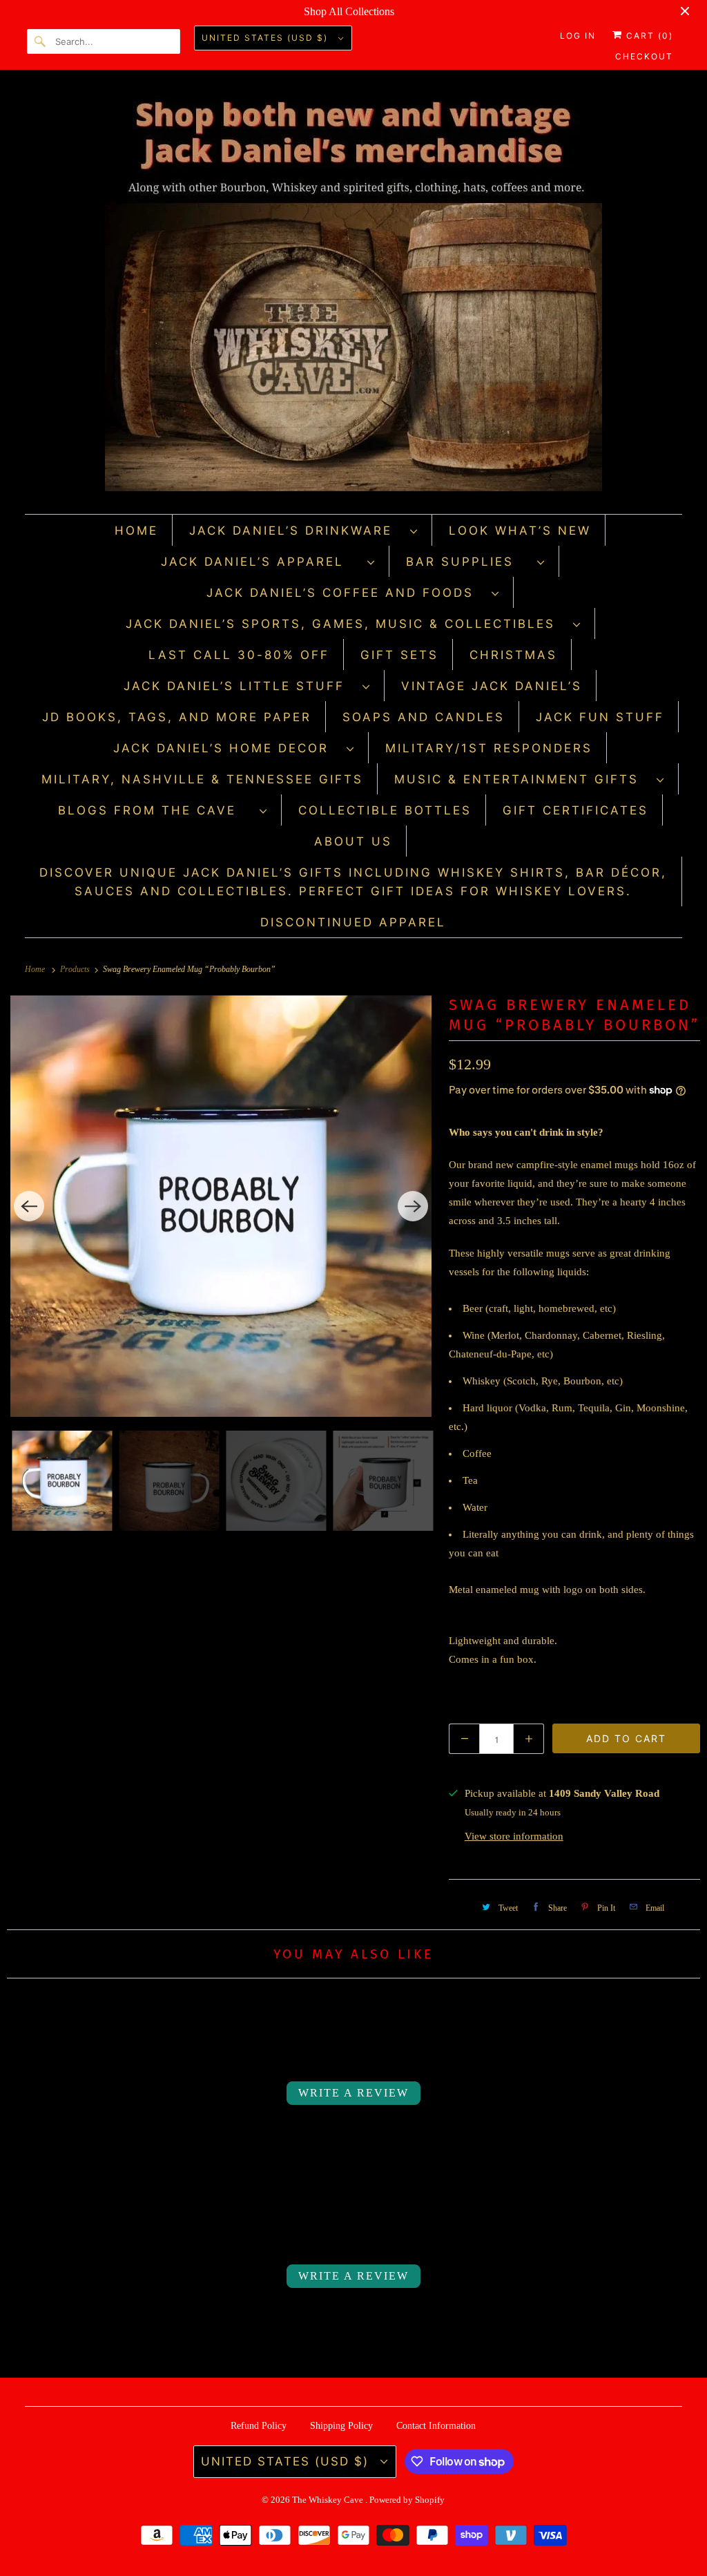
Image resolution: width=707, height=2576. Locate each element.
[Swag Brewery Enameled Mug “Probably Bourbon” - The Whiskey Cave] (221, 1206)
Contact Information (436, 2426)
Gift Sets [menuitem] (399, 655)
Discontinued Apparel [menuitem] (353, 922)
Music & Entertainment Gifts (522, 779)
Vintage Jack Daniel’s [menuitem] (492, 686)
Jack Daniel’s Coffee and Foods (346, 593)
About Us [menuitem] (353, 841)
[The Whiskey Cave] (354, 295)
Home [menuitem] (136, 531)
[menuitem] (304, 530)
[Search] (41, 41)
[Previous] (29, 1206)
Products (76, 969)
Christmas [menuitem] (513, 655)
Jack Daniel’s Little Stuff (240, 686)
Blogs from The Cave (155, 810)
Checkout (644, 56)
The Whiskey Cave (329, 2500)
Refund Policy (259, 2426)
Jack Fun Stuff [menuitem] (600, 717)
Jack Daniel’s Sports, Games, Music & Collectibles (346, 624)
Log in (578, 36)
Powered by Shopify (407, 2500)
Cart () (648, 36)
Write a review (353, 2093)
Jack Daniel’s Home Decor (226, 748)
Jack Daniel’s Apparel (261, 562)
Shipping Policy (341, 2426)
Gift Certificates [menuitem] (575, 810)
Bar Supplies (468, 562)
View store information (514, 1836)
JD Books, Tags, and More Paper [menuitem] (177, 717)
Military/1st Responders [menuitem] (489, 748)
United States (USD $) (267, 38)
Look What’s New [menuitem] (520, 531)
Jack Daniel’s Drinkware (296, 531)
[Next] (413, 1206)
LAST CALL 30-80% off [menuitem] (239, 655)
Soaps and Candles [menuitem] (424, 717)
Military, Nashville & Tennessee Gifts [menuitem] (202, 779)
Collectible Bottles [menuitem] (385, 810)
